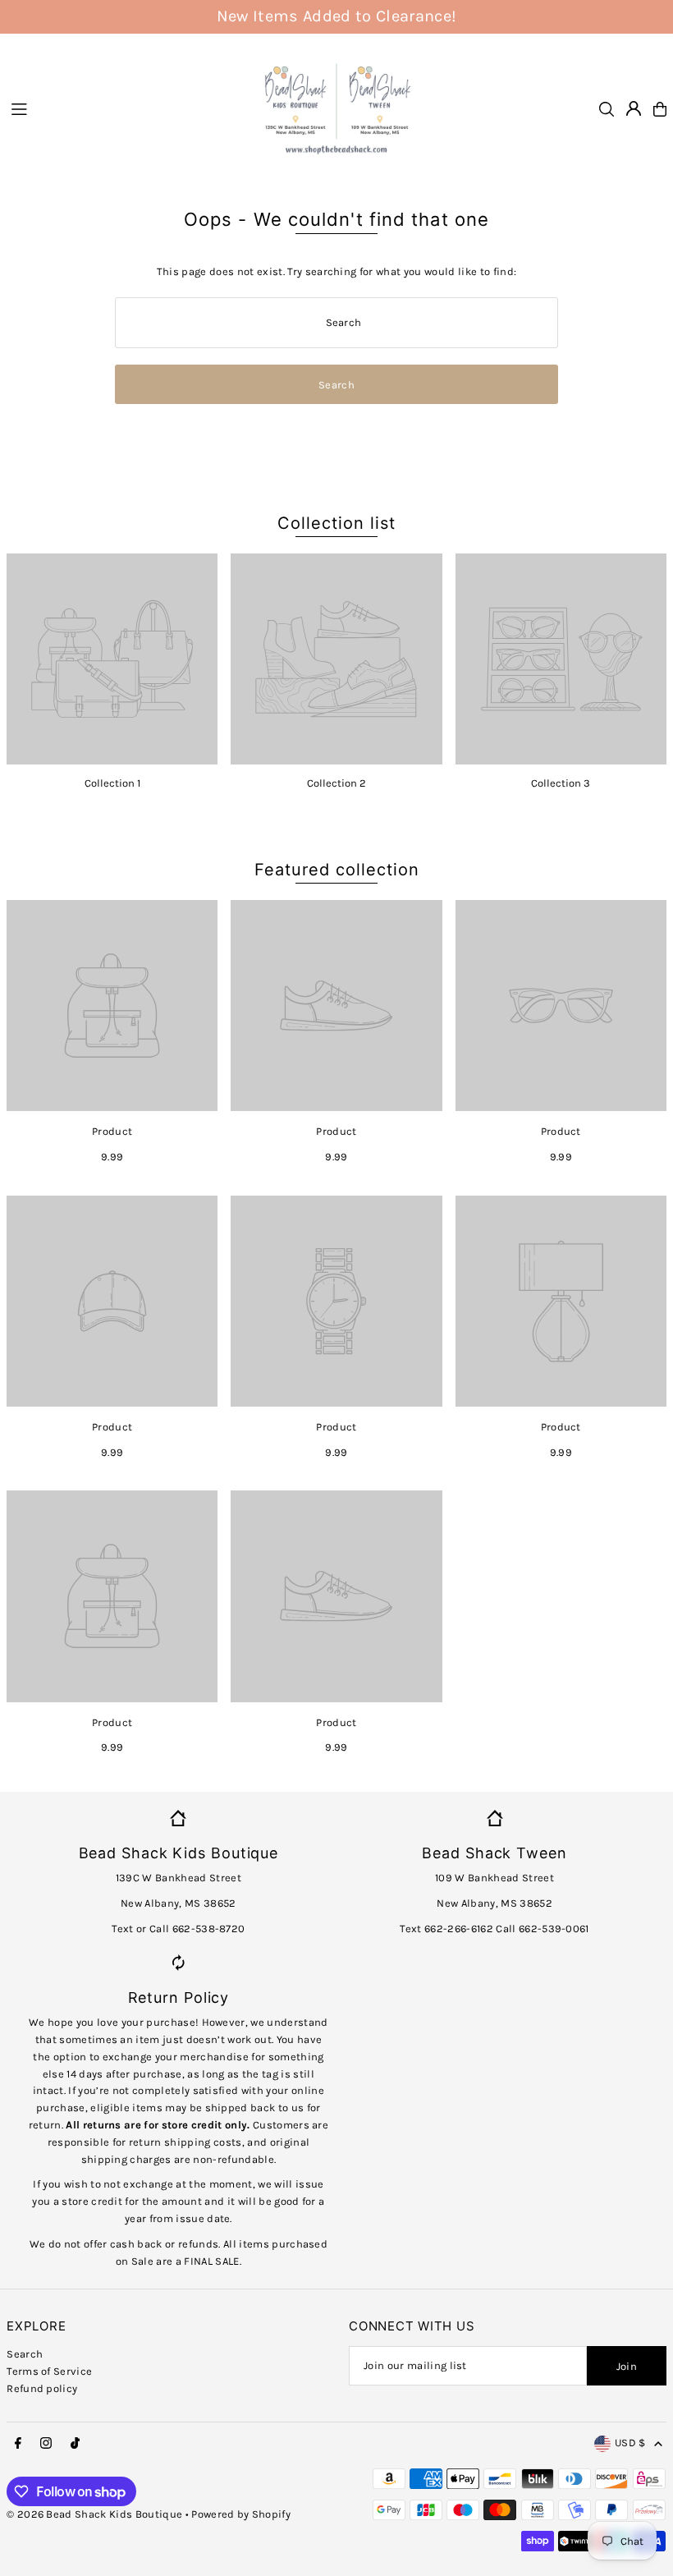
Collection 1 (112, 783)
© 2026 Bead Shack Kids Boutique (94, 2514)
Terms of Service (49, 2371)
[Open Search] (607, 109)
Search (25, 2354)
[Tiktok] (75, 2444)
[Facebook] (18, 2444)
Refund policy (42, 2388)
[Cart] (660, 109)
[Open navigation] (125, 108)
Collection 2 (336, 783)
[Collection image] (112, 659)
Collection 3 (561, 783)
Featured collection (337, 870)
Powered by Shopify (241, 2514)
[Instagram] (46, 2444)
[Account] (634, 108)
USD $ (630, 2443)
